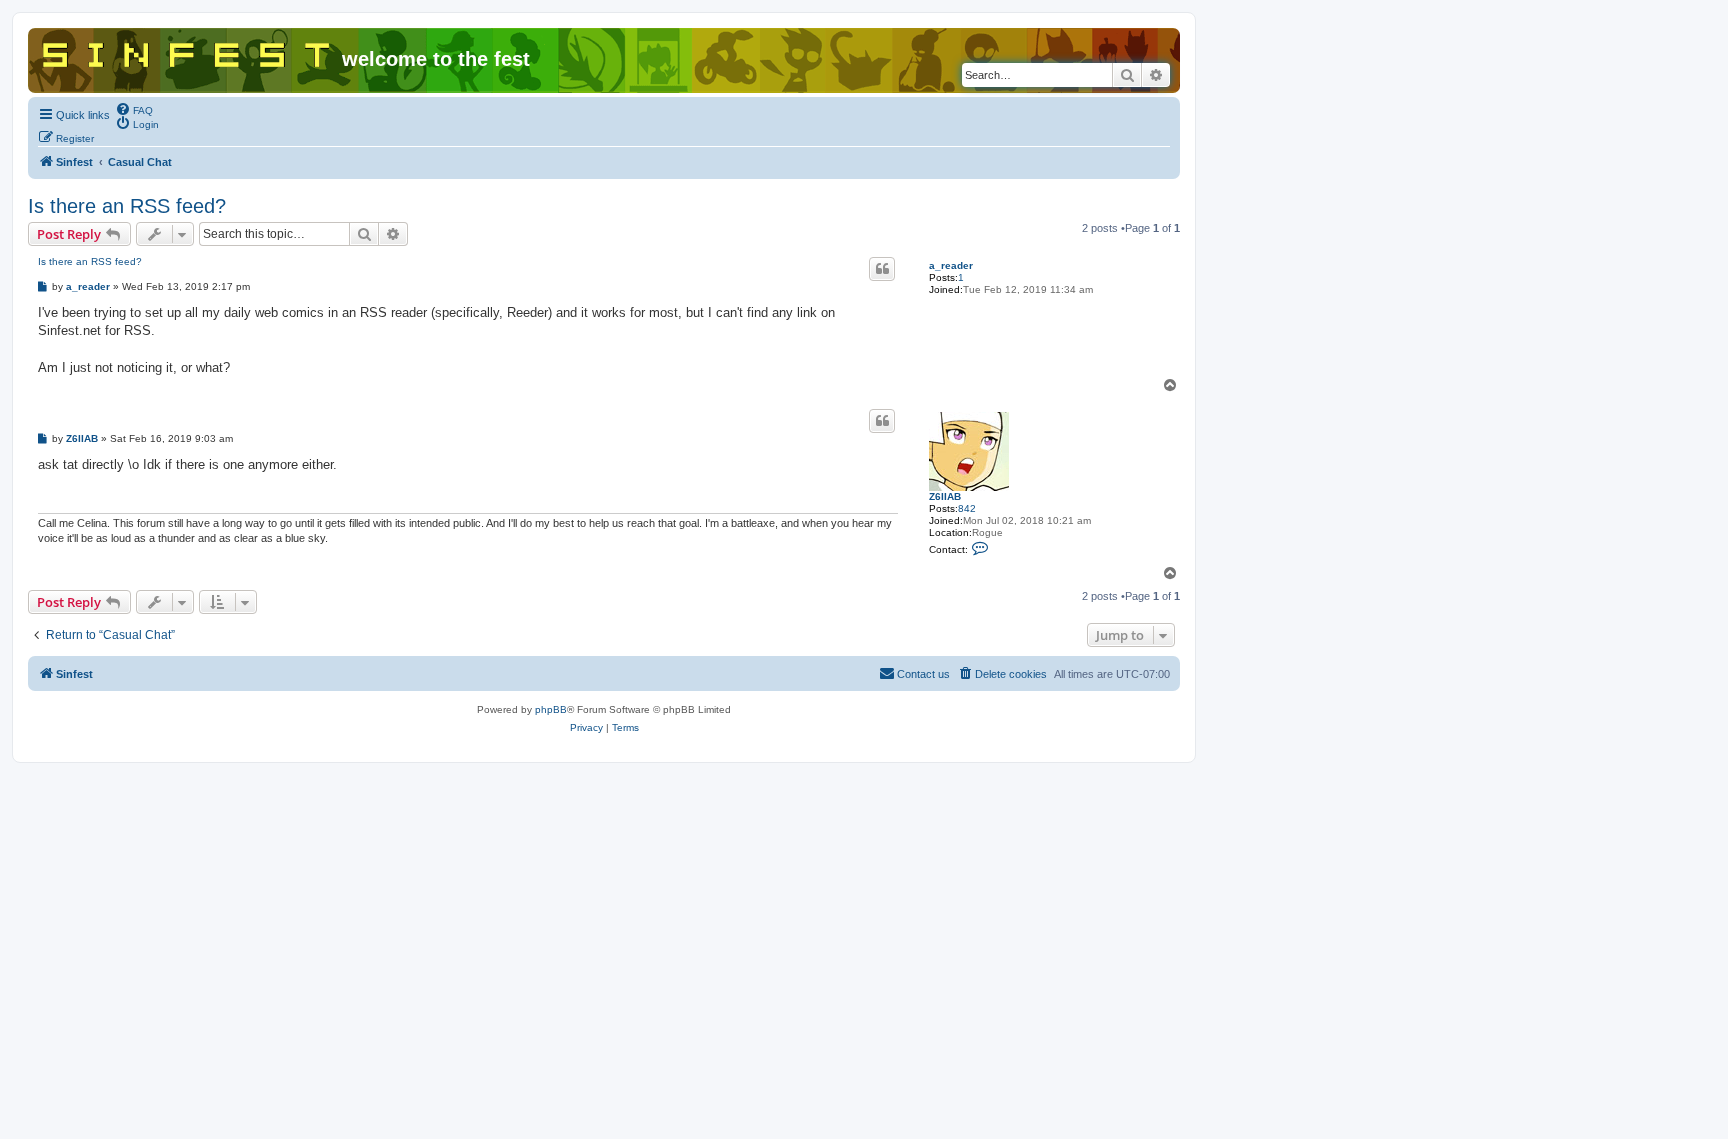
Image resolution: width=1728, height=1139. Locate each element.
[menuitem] (134, 109)
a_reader (951, 265)
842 (967, 508)
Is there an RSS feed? (127, 206)
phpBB (551, 709)
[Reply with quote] (882, 269)
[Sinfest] (187, 51)
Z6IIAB (945, 496)
